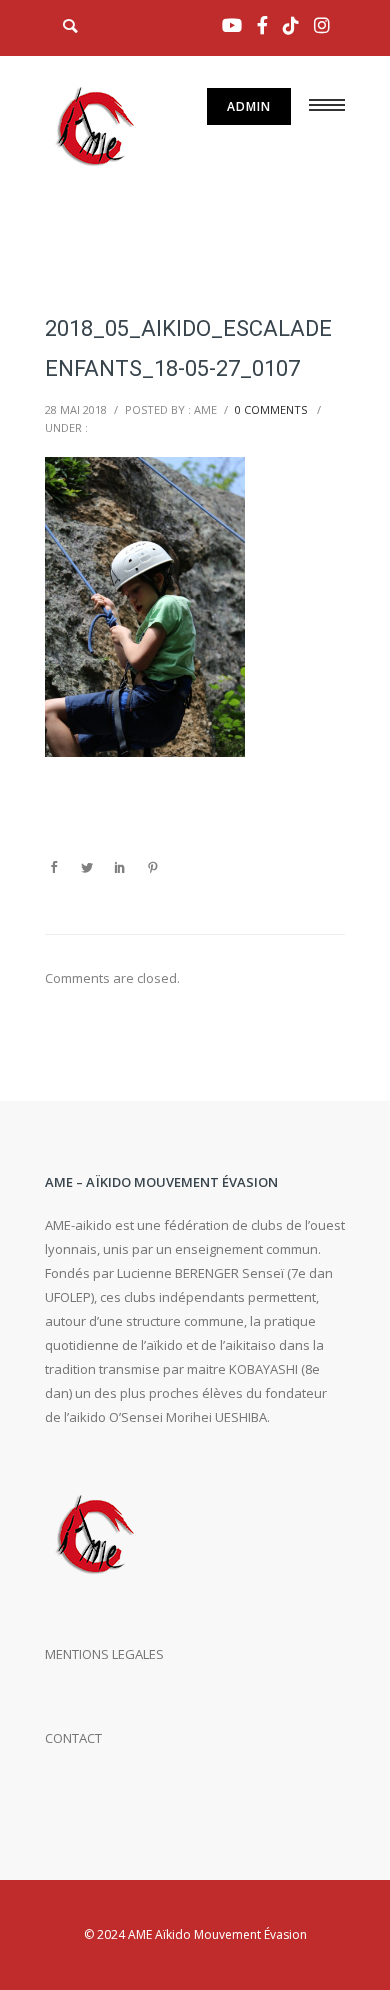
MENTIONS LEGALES (104, 1654)
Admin (249, 106)
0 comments (271, 409)
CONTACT (73, 1738)
